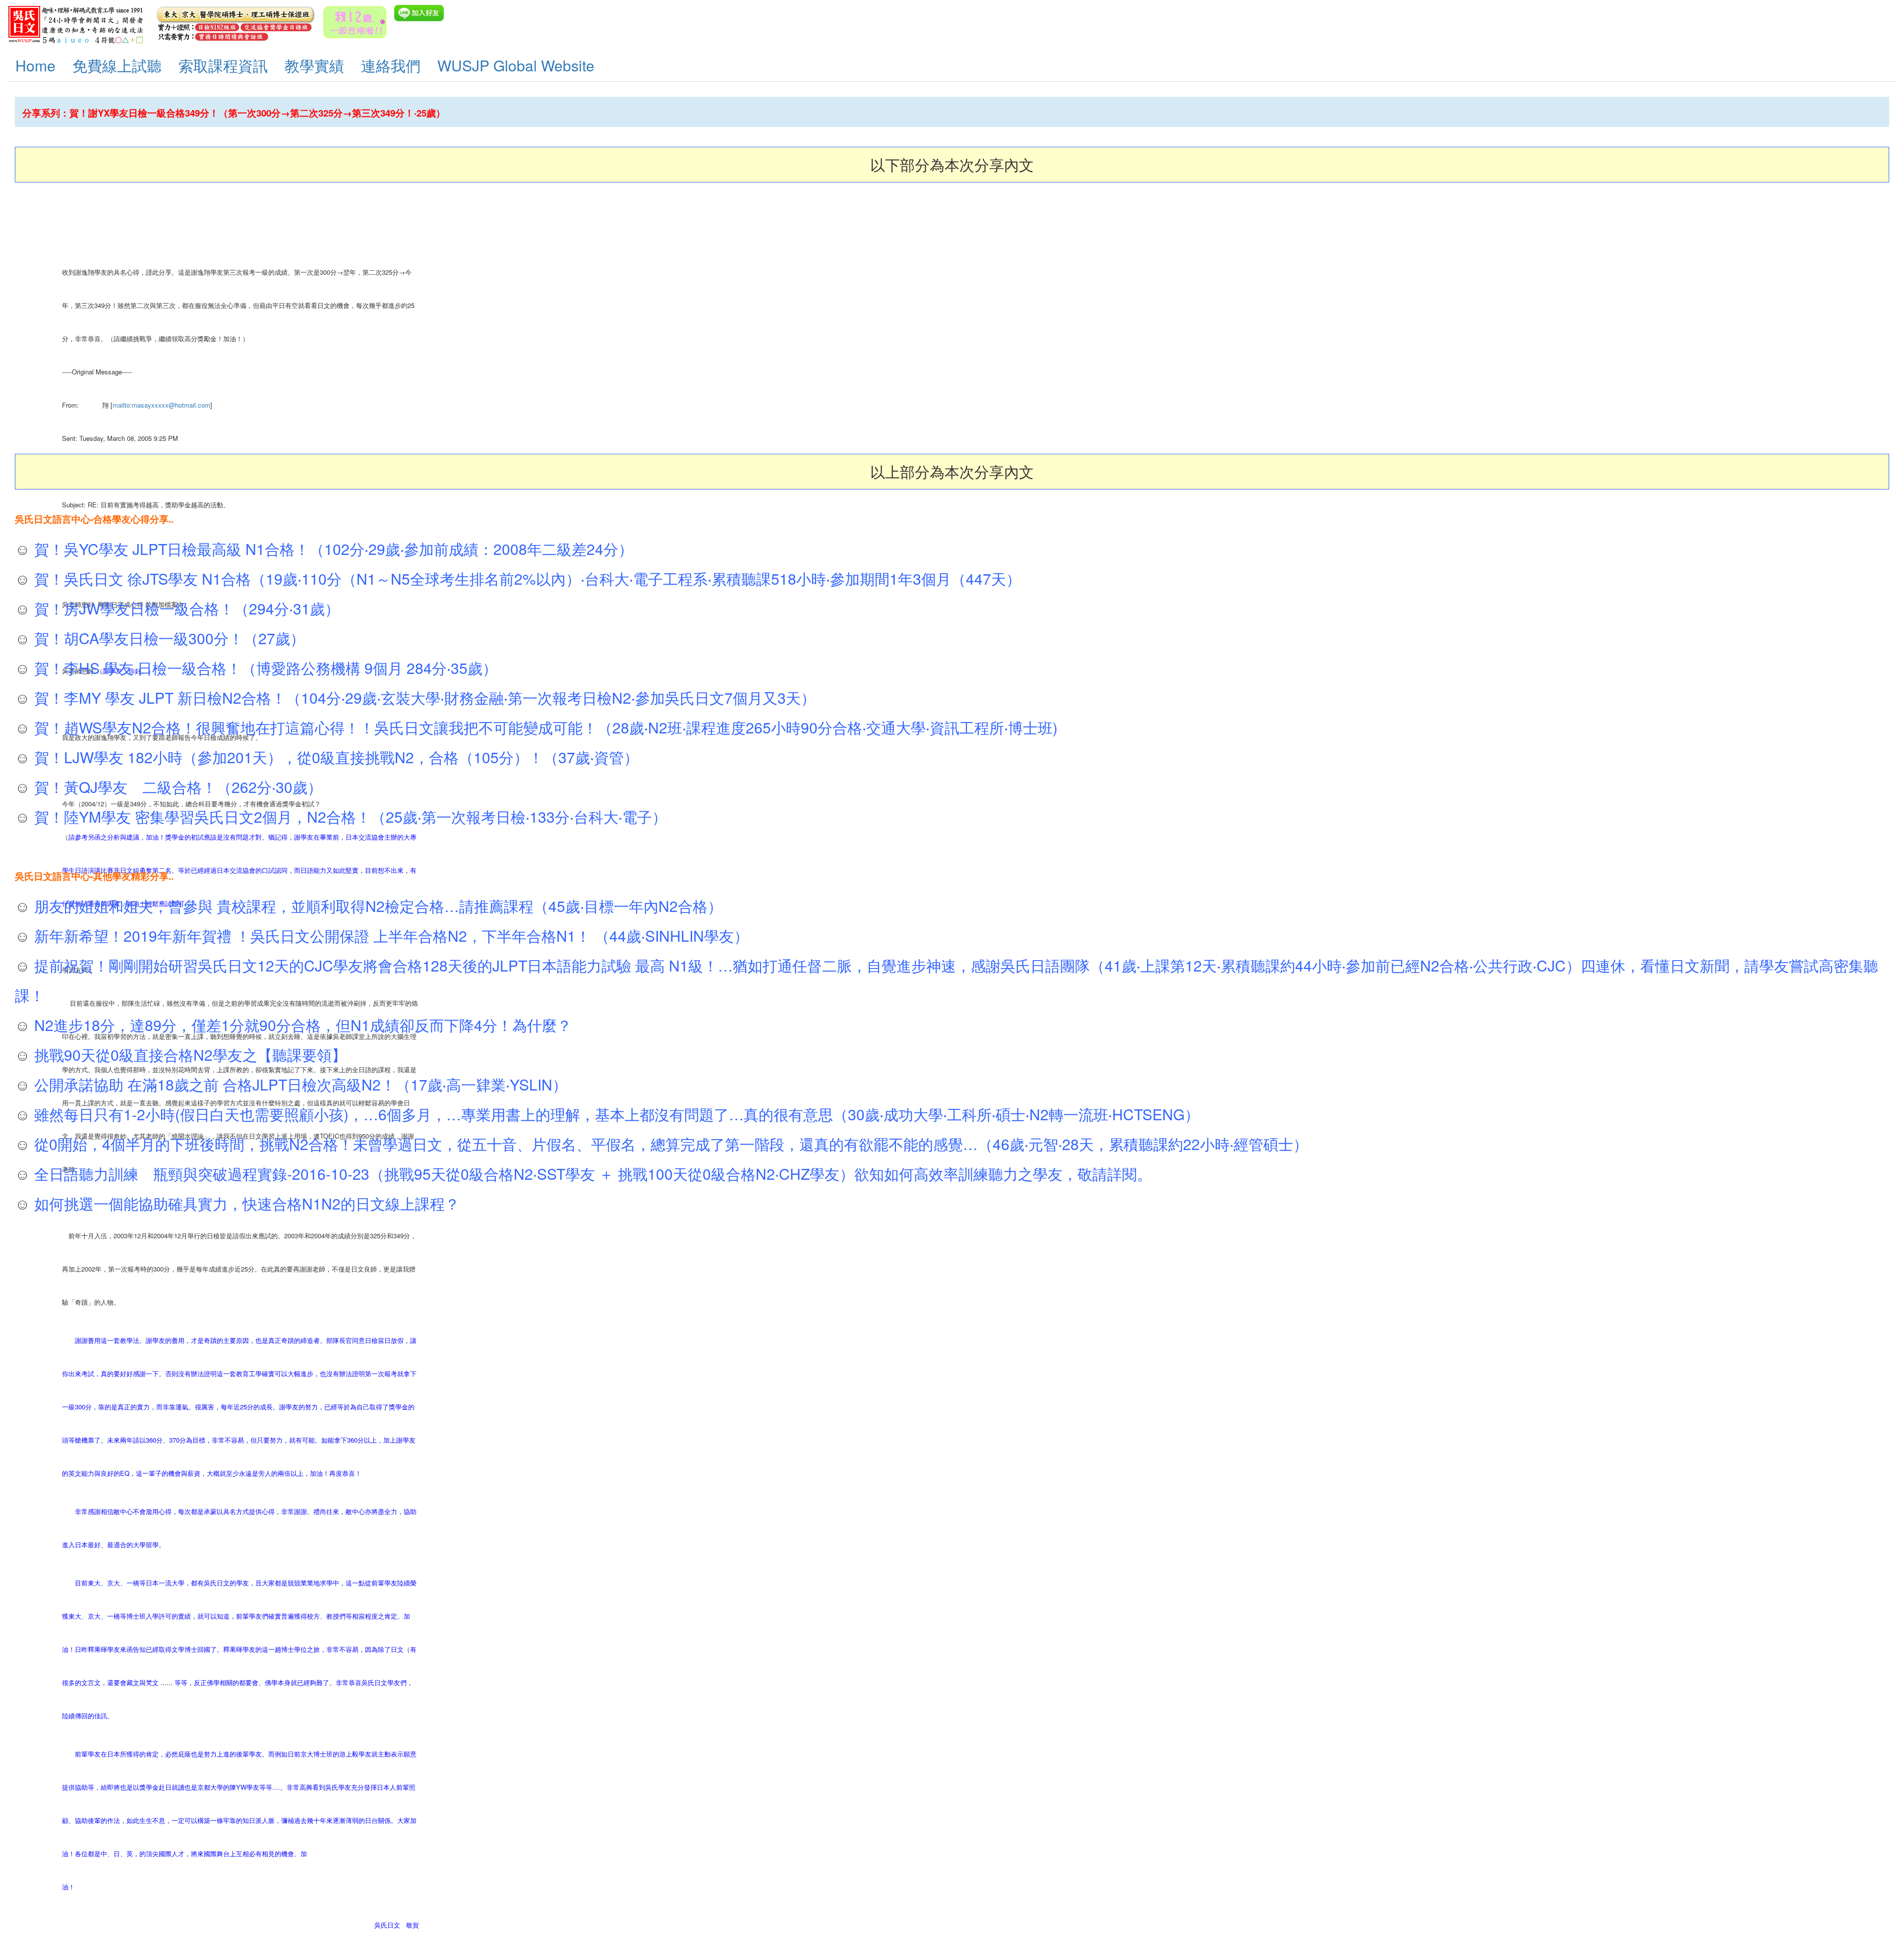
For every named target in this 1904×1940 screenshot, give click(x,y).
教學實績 (314, 65)
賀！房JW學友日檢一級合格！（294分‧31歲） (185, 608)
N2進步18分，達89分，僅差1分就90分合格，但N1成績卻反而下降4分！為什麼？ (301, 1025)
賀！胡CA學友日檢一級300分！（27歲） (168, 638)
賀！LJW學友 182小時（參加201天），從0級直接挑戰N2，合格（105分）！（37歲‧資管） (334, 757)
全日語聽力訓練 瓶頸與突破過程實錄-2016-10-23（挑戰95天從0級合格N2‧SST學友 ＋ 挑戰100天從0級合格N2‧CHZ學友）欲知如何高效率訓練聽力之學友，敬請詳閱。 (591, 1174)
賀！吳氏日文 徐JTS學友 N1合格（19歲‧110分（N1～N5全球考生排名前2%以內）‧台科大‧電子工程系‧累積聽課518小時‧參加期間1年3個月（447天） (526, 578)
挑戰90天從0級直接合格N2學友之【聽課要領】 (188, 1055)
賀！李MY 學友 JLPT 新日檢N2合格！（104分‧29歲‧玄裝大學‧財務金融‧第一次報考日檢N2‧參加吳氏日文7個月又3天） (423, 697)
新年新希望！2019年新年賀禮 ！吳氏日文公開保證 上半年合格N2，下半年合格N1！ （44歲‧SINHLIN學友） (389, 936)
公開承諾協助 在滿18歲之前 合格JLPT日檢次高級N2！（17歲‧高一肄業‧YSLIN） (299, 1084)
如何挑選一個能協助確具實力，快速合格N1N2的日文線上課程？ (245, 1203)
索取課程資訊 (223, 65)
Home (35, 65)
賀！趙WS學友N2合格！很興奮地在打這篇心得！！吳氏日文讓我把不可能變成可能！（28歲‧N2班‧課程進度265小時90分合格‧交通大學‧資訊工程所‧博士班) (544, 727)
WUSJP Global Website (516, 65)
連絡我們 (391, 65)
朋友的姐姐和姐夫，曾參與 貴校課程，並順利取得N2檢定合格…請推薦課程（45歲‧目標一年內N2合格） (376, 906)
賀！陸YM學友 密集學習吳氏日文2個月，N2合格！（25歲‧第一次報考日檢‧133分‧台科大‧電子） (349, 817)
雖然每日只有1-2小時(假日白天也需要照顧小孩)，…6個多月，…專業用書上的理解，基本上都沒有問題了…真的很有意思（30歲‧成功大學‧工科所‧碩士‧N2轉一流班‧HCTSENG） (615, 1114)
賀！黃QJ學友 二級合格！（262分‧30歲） (176, 787)
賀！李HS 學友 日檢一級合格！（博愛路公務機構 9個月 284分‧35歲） (264, 668)
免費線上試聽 (117, 65)
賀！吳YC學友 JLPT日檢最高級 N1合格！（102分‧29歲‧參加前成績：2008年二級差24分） (332, 549)
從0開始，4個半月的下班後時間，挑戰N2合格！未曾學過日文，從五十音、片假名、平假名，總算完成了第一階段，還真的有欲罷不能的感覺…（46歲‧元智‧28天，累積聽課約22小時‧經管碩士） (669, 1144)
